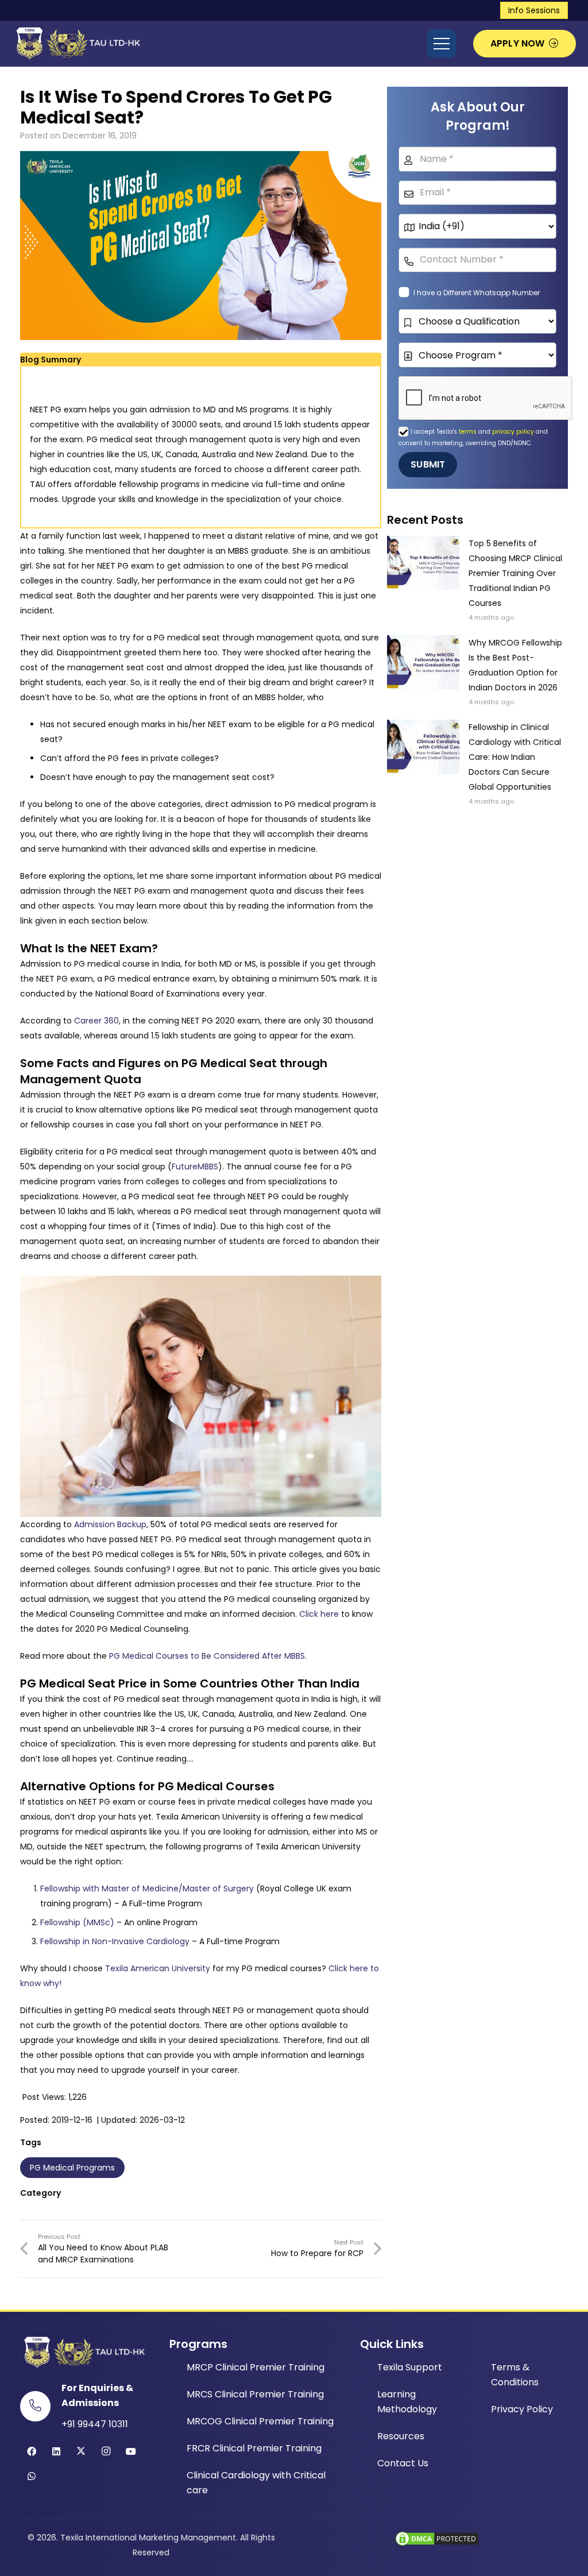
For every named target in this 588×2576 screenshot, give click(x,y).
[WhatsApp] (32, 2476)
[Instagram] (106, 2451)
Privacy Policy (522, 2409)
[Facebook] (32, 2451)
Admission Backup (110, 1524)
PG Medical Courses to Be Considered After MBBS (207, 1656)
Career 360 (96, 1021)
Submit (428, 464)
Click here (319, 1614)
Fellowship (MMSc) (77, 1922)
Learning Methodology (407, 2402)
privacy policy (513, 432)
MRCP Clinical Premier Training (256, 2367)
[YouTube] (131, 2451)
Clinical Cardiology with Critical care (256, 2483)
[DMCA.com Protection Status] (437, 2544)
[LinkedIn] (56, 2451)
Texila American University (158, 1968)
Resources (401, 2436)
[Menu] (442, 44)
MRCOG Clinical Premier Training (260, 2421)
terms (469, 432)
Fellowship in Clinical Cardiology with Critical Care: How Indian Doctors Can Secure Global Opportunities (515, 757)
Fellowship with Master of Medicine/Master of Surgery (147, 1888)
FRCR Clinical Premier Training (254, 2448)
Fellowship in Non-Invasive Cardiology (115, 1941)
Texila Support (410, 2367)
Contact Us (403, 2463)
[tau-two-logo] (76, 44)
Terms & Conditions (515, 2375)
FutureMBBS (195, 1167)
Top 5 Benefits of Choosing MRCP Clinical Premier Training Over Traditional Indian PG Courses (515, 573)
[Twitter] (81, 2451)
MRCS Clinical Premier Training (255, 2394)
